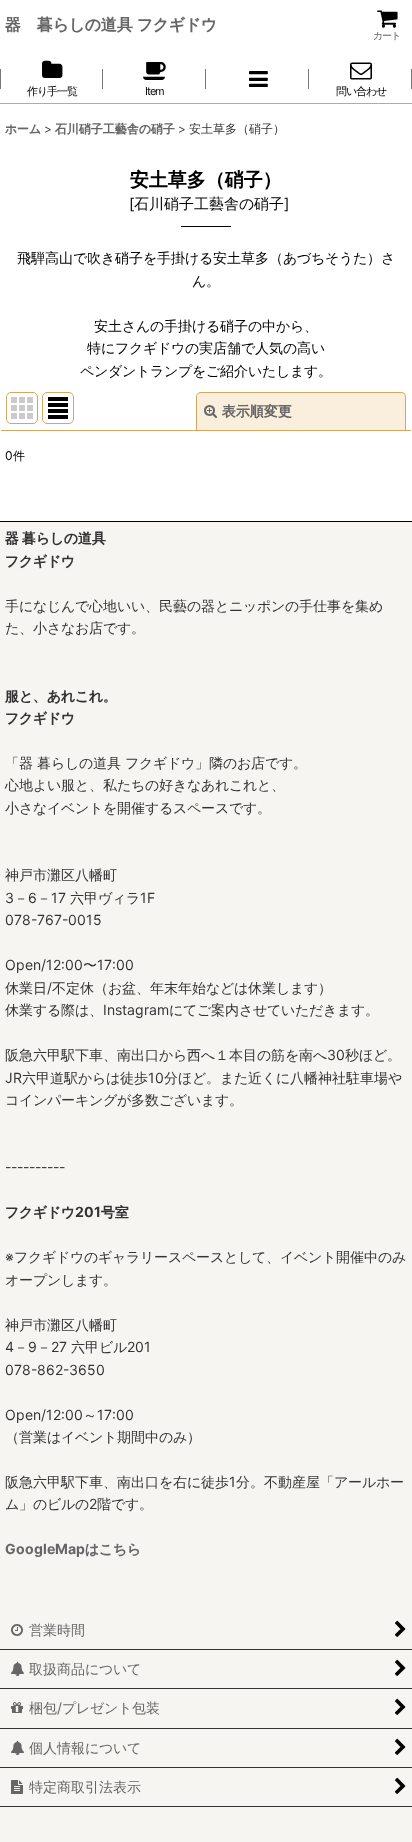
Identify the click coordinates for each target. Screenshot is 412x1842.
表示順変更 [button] (257, 410)
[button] (257, 78)
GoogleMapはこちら (73, 1548)
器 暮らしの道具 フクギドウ (111, 24)
